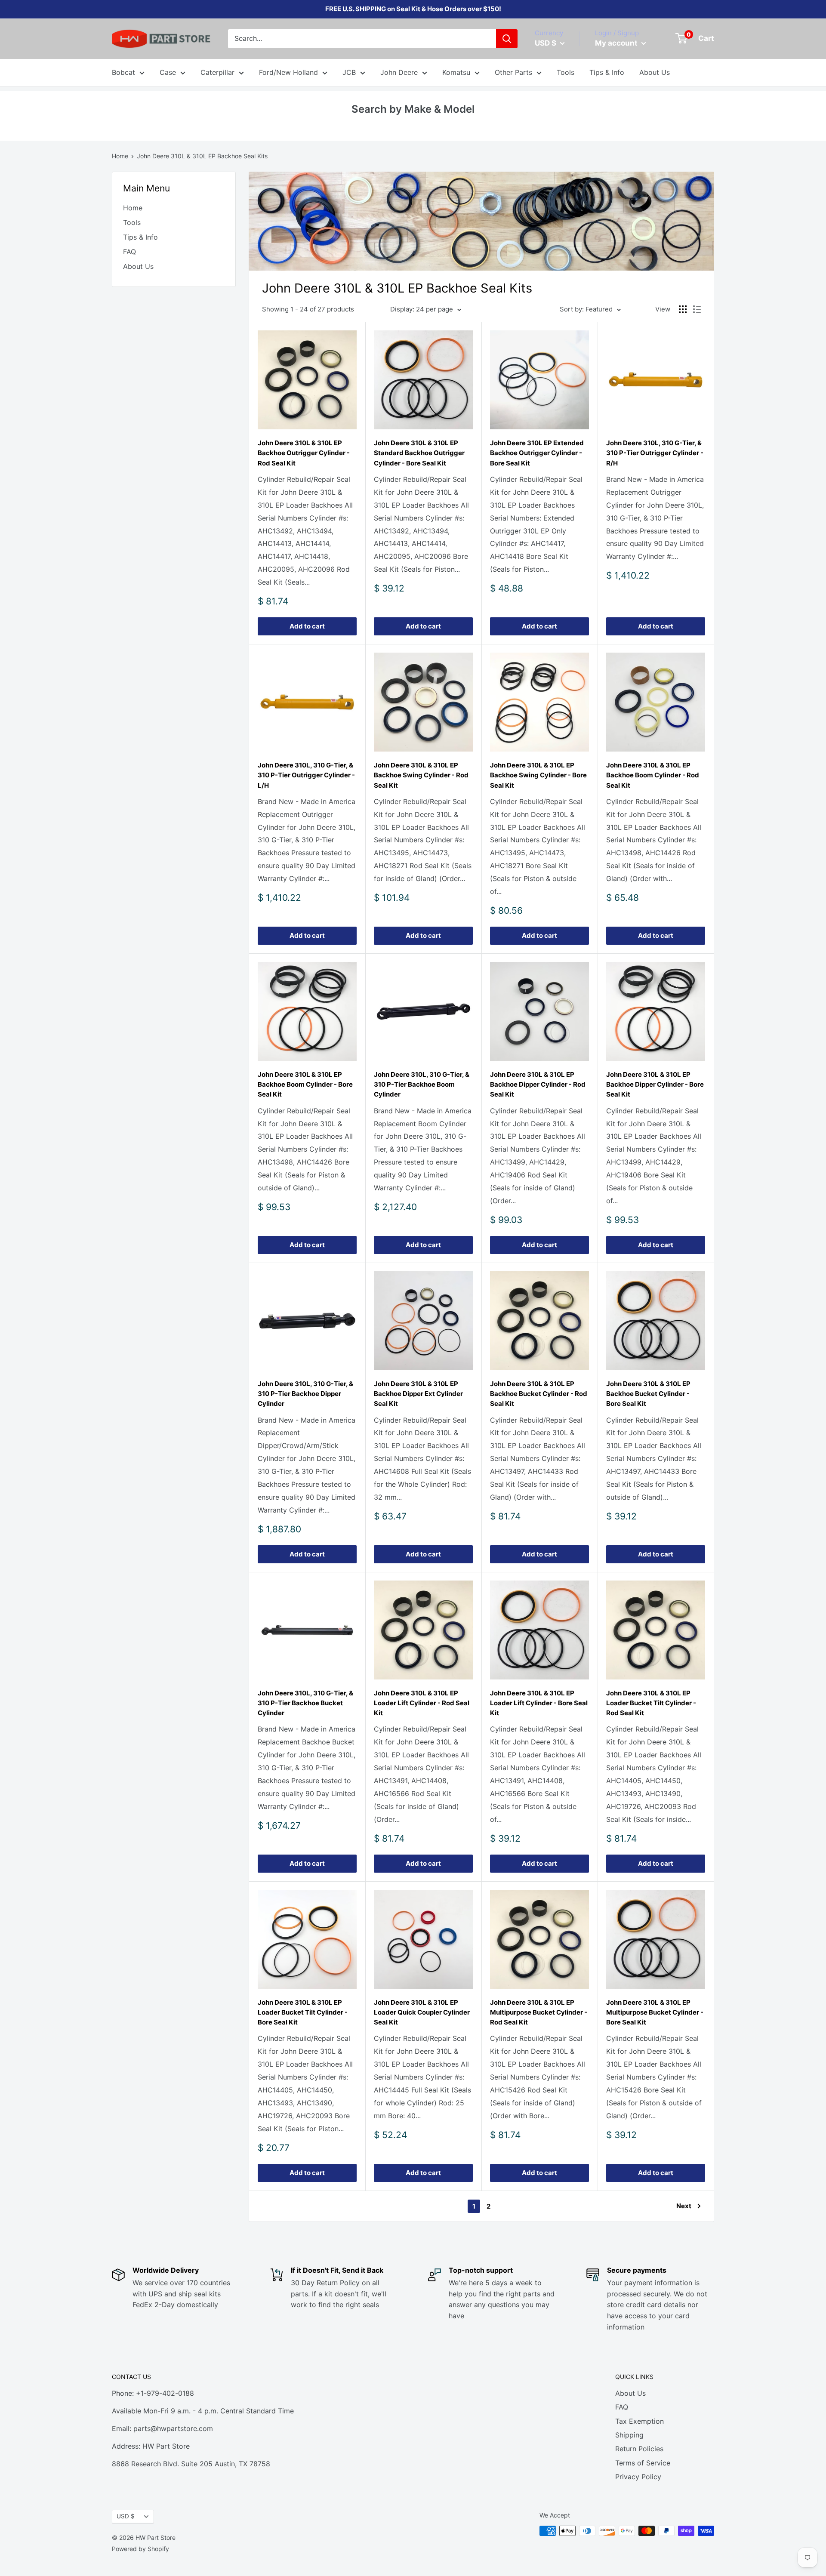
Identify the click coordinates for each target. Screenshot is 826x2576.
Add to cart (307, 626)
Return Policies (639, 2449)
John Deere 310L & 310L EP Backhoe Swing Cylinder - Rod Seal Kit (421, 775)
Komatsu (456, 72)
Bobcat (123, 72)
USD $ (126, 2516)
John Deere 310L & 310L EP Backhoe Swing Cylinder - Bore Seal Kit (538, 775)
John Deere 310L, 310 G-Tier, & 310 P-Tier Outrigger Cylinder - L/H (306, 775)
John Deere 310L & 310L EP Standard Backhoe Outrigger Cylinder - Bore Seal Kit (419, 453)
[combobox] (362, 39)
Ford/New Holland (288, 72)
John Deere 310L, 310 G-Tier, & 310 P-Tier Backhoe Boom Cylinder (422, 1085)
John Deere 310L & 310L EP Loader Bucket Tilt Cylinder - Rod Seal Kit (651, 1703)
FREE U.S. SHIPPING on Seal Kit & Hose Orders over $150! (413, 9)
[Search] (507, 39)
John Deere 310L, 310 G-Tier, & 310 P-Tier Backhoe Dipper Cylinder (305, 1394)
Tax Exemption (640, 2421)
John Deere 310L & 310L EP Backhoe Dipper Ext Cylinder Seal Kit (418, 1394)
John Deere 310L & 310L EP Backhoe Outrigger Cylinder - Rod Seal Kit (304, 453)
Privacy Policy (638, 2477)
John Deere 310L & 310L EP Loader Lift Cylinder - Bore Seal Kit (539, 1703)
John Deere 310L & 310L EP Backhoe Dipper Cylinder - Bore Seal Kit (655, 1085)
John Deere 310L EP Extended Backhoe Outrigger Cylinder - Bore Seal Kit (537, 453)
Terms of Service (643, 2463)
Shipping (629, 2435)
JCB (349, 72)
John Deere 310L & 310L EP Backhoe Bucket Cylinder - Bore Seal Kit (648, 1394)
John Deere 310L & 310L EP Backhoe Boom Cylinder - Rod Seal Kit (653, 775)
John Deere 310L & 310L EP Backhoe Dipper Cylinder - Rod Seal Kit (538, 1085)
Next (684, 2206)
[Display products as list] (697, 309)
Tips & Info (607, 72)
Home (120, 156)
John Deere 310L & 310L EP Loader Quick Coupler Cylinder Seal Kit (422, 2012)
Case (168, 72)
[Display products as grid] (683, 309)
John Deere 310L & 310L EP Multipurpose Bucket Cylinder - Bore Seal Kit (655, 2012)
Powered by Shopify (140, 2549)
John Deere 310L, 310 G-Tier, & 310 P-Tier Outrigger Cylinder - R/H (655, 453)
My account (617, 43)
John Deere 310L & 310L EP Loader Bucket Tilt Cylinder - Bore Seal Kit (303, 2012)
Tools (566, 72)
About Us (655, 72)
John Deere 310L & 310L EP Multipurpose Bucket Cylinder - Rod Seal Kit (539, 2012)
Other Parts (513, 72)
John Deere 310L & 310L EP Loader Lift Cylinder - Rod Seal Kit (422, 1703)
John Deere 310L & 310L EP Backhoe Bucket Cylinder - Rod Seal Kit (539, 1394)
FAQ (129, 252)
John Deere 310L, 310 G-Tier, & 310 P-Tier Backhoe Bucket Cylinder (305, 1703)
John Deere (399, 72)
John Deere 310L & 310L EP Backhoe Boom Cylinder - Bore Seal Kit (305, 1085)
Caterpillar (217, 72)
